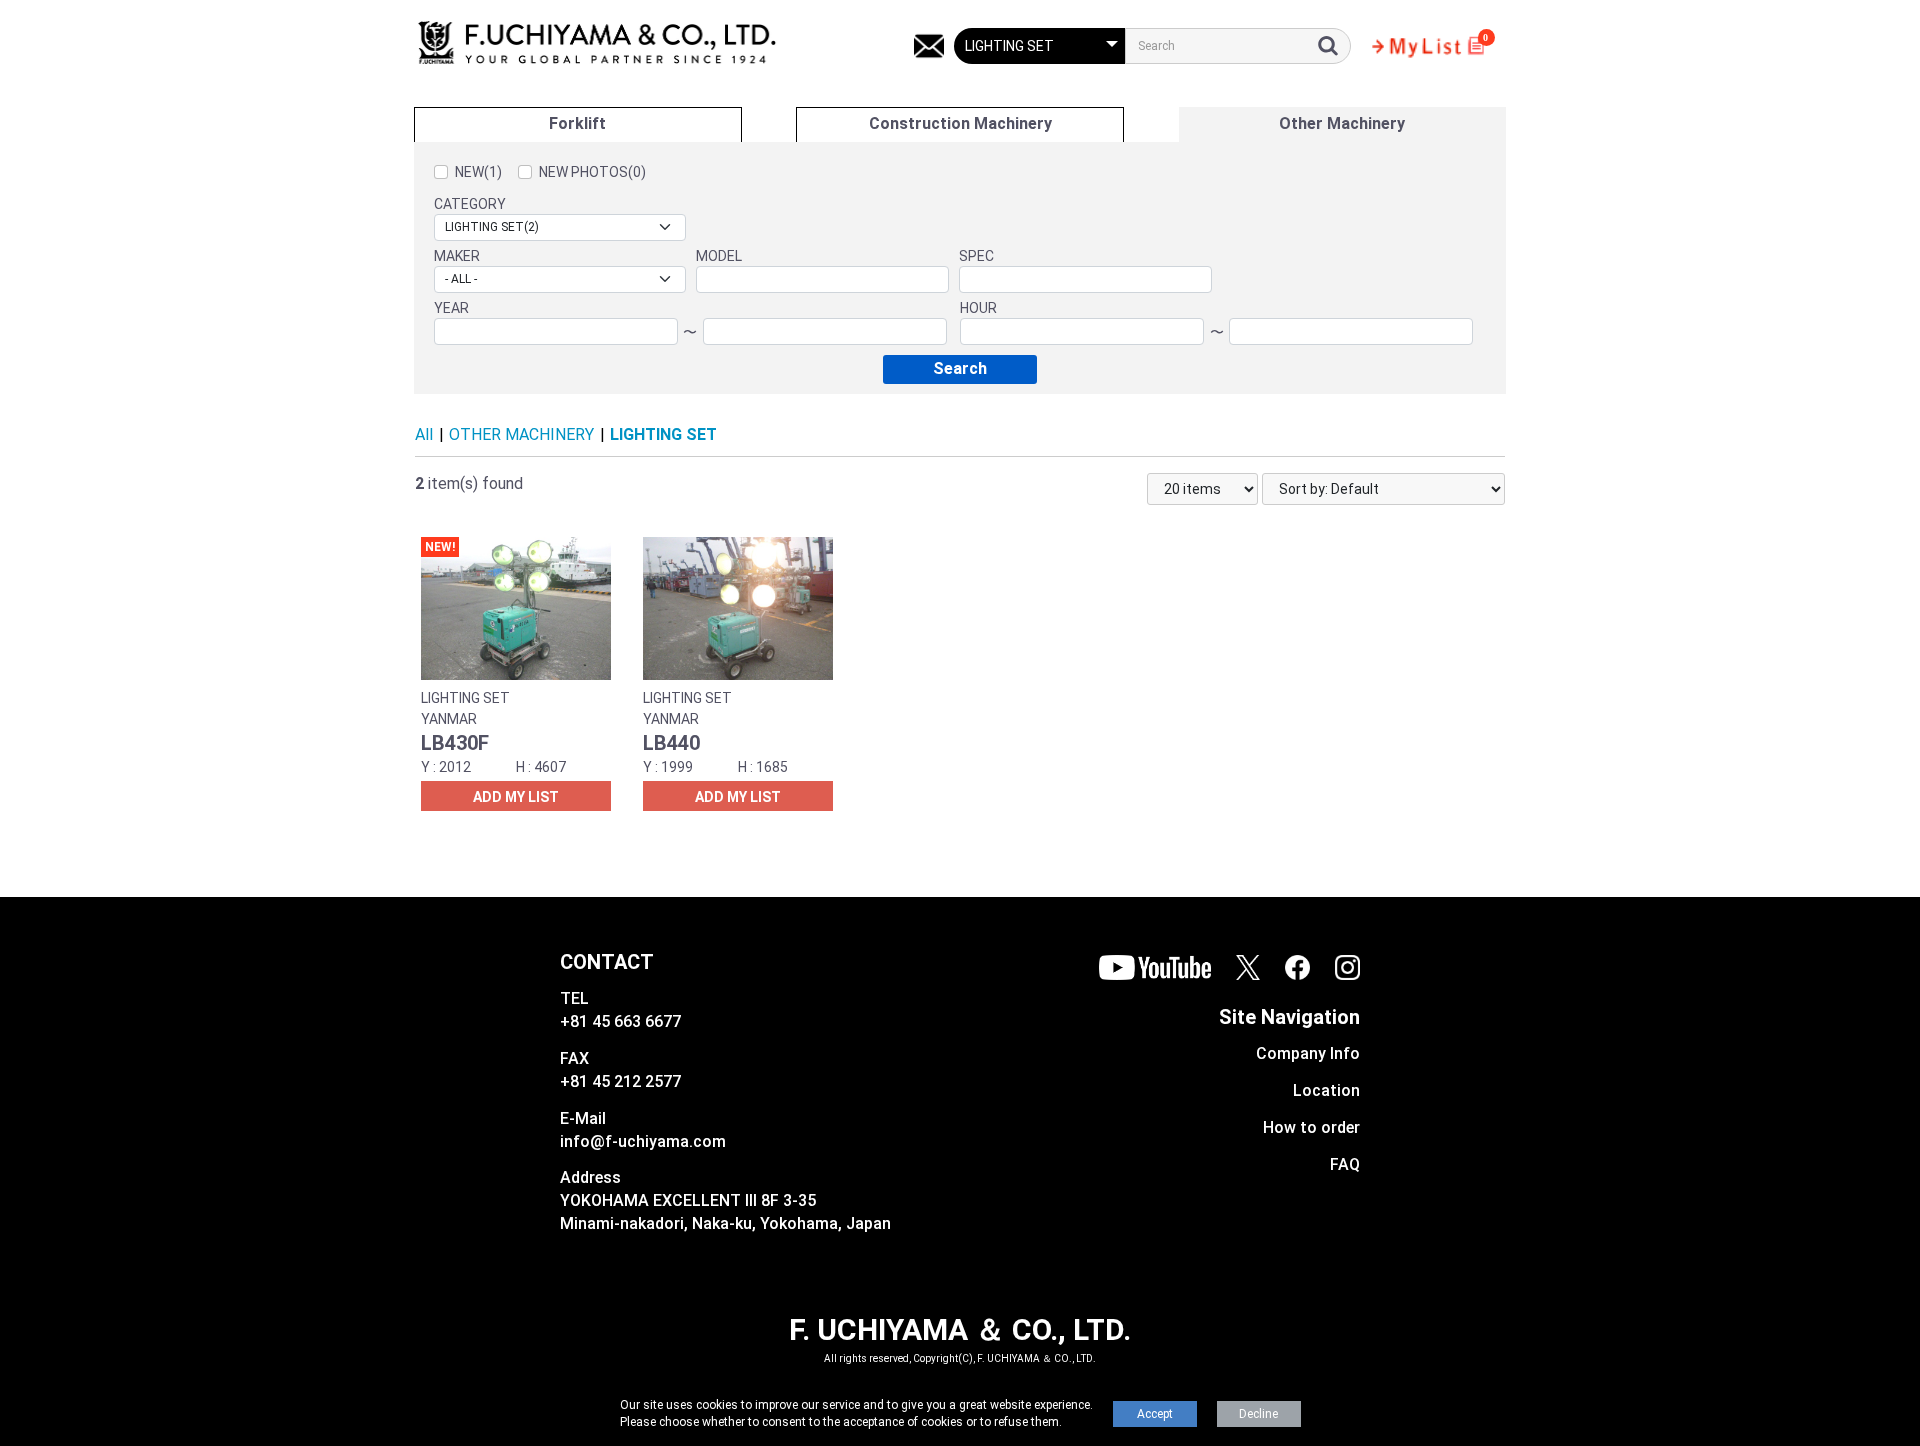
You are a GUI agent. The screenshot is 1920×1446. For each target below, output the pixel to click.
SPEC (976, 256)
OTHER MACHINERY (521, 434)
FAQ (1345, 1164)
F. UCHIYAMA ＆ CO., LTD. (960, 1329)
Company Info (1308, 1053)
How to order (1311, 1127)
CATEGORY (470, 204)
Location (1326, 1090)
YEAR (451, 308)
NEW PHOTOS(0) (592, 172)
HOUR (978, 308)
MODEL (719, 256)
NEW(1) (478, 172)
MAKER (457, 256)
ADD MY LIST (516, 797)
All (424, 434)
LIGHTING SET (663, 434)
